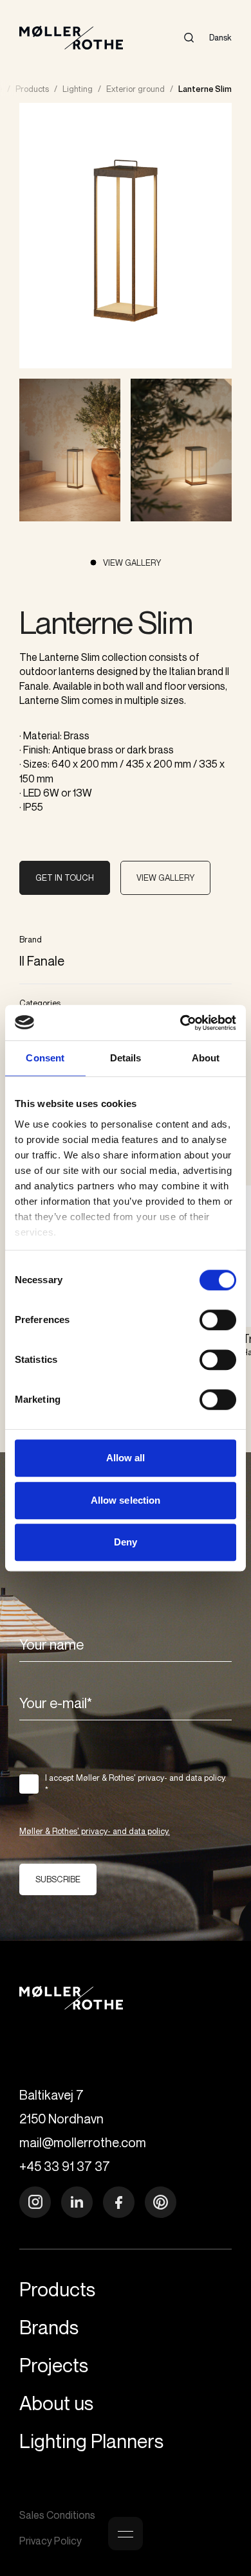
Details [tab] (126, 1058)
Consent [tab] (45, 1058)
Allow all (126, 1458)
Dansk (220, 37)
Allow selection (126, 1500)
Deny (126, 1542)
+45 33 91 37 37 (65, 2166)
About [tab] (206, 1058)
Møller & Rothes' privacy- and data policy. (95, 1831)
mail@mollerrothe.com (83, 2142)
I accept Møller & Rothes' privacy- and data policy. (136, 1784)
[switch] (218, 1320)
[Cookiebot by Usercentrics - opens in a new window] (181, 1023)
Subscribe (58, 1879)
